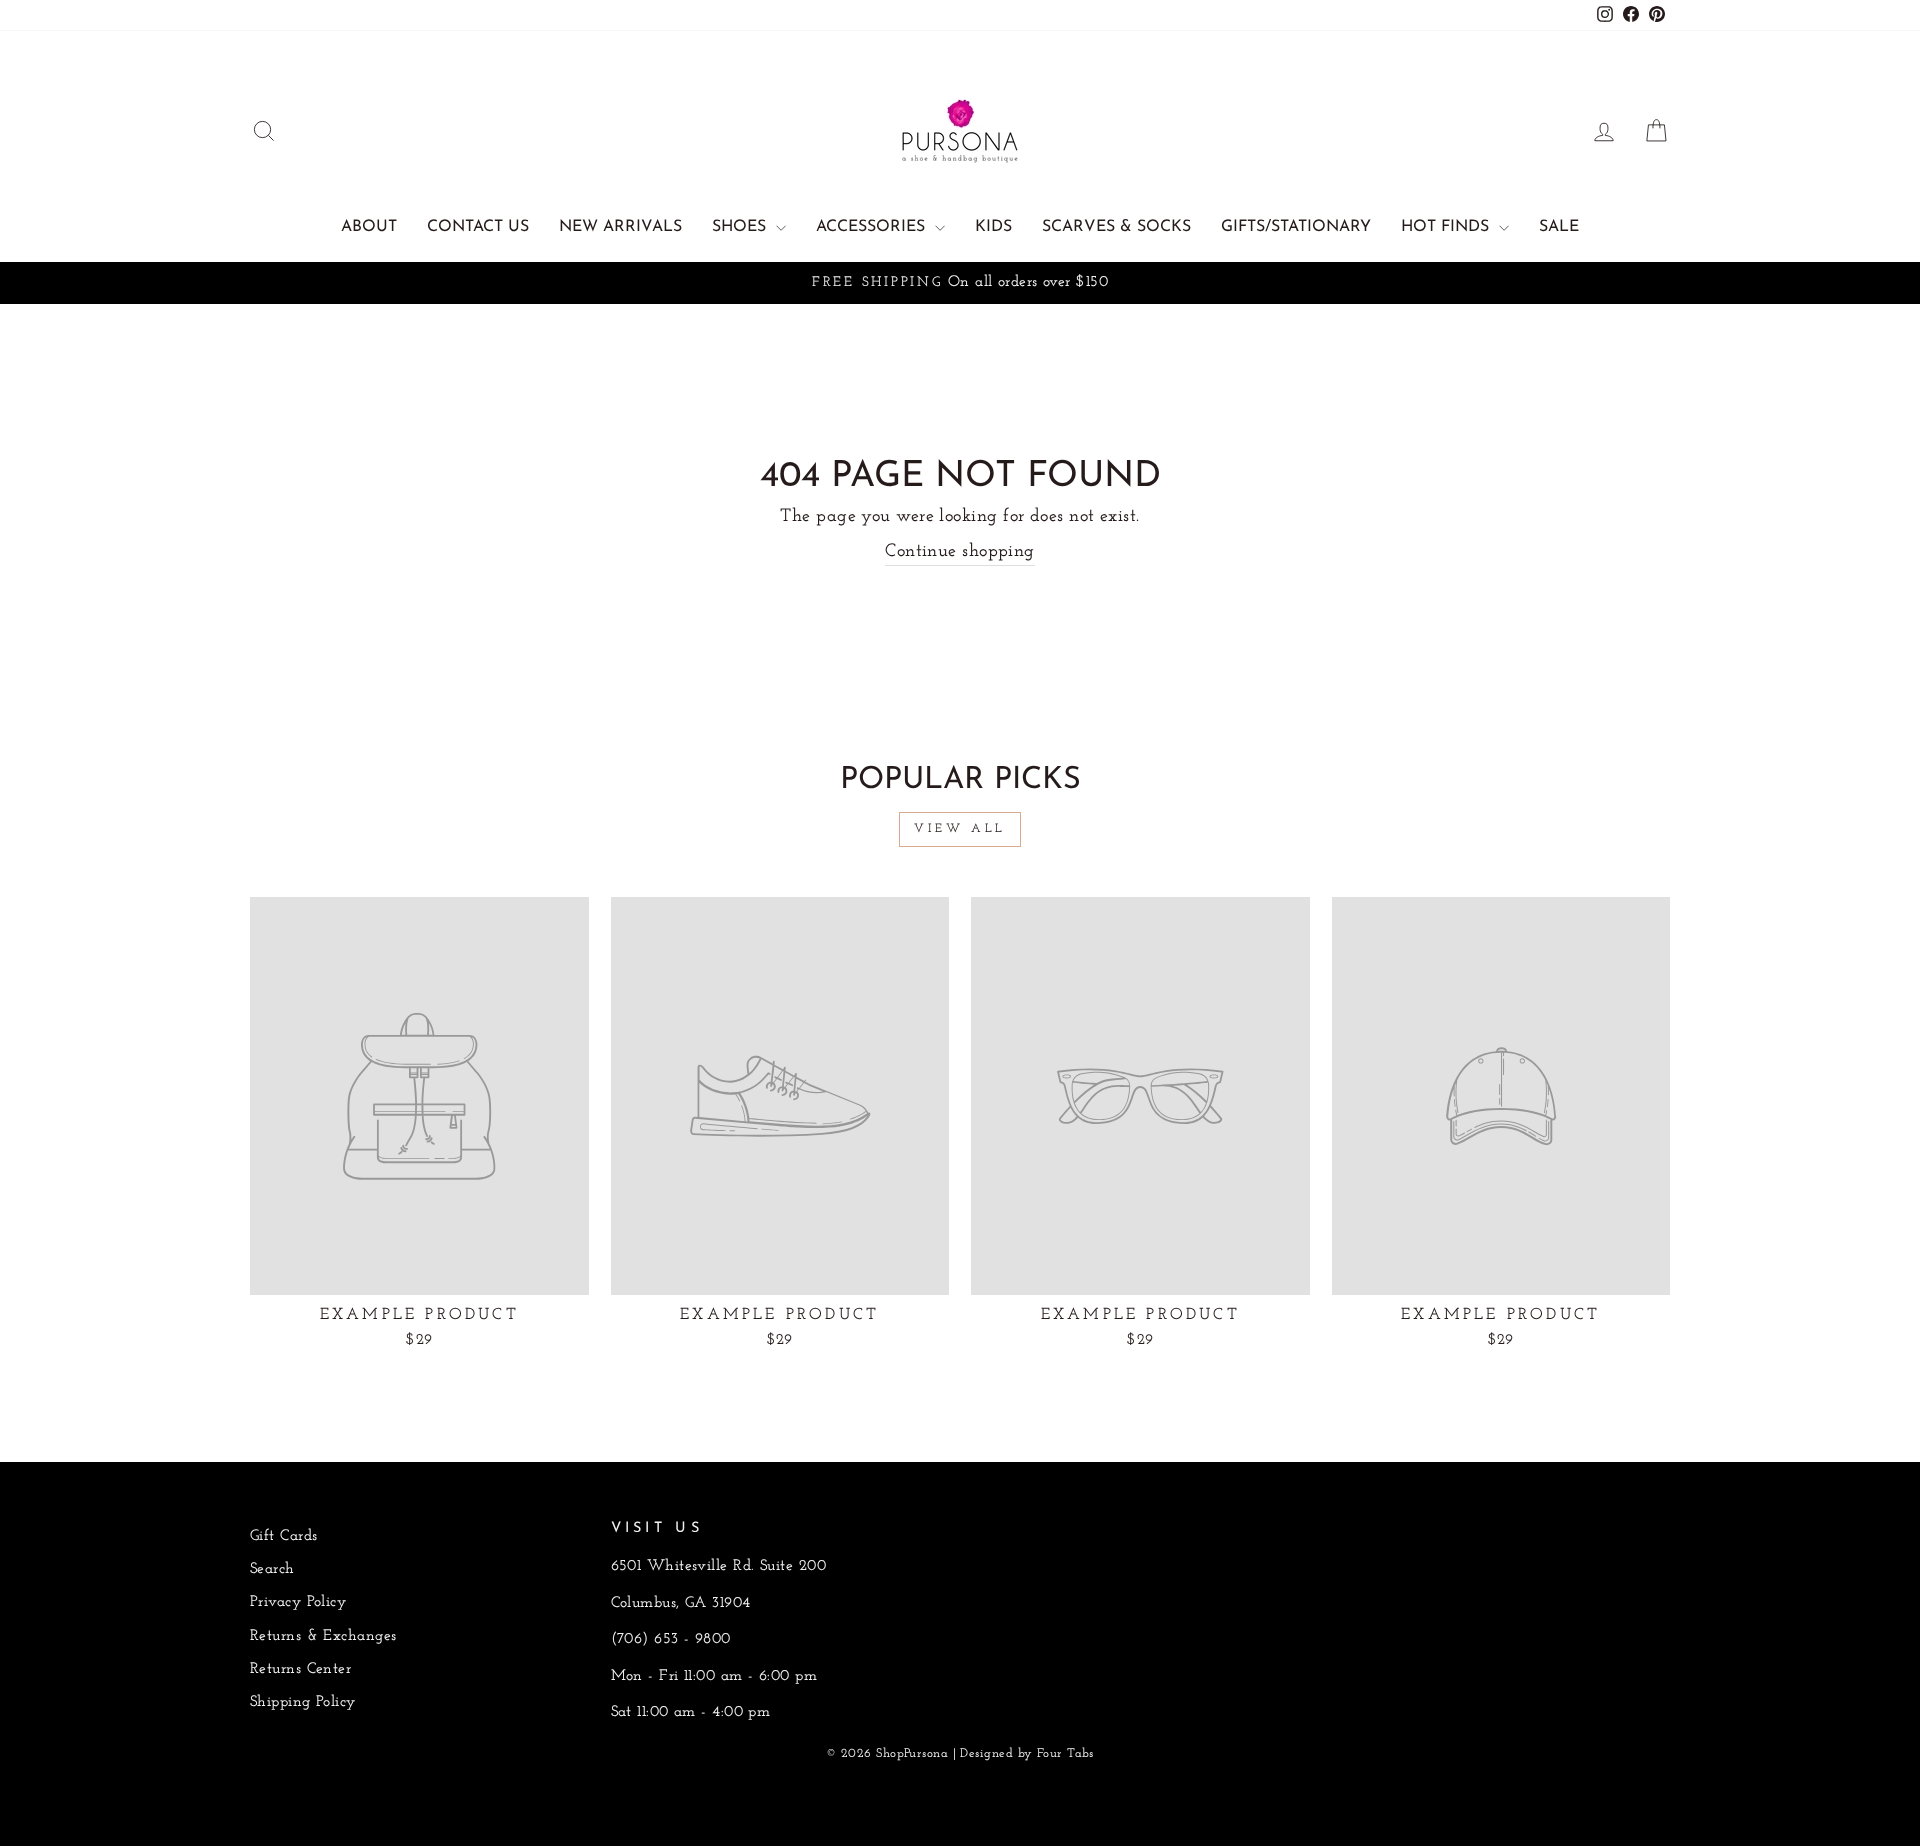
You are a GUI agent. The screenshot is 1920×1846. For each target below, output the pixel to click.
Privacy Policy (298, 1602)
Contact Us (478, 227)
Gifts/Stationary (1296, 227)
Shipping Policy (303, 1702)
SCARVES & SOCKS (1116, 227)
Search (272, 1569)
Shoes (741, 227)
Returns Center (300, 1669)
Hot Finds (1447, 227)
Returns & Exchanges (323, 1636)
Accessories (873, 227)
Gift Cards (284, 1536)
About (369, 227)
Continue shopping (960, 552)
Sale (1559, 227)
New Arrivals (620, 227)
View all (960, 829)
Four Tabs (1065, 1754)
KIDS (993, 227)
